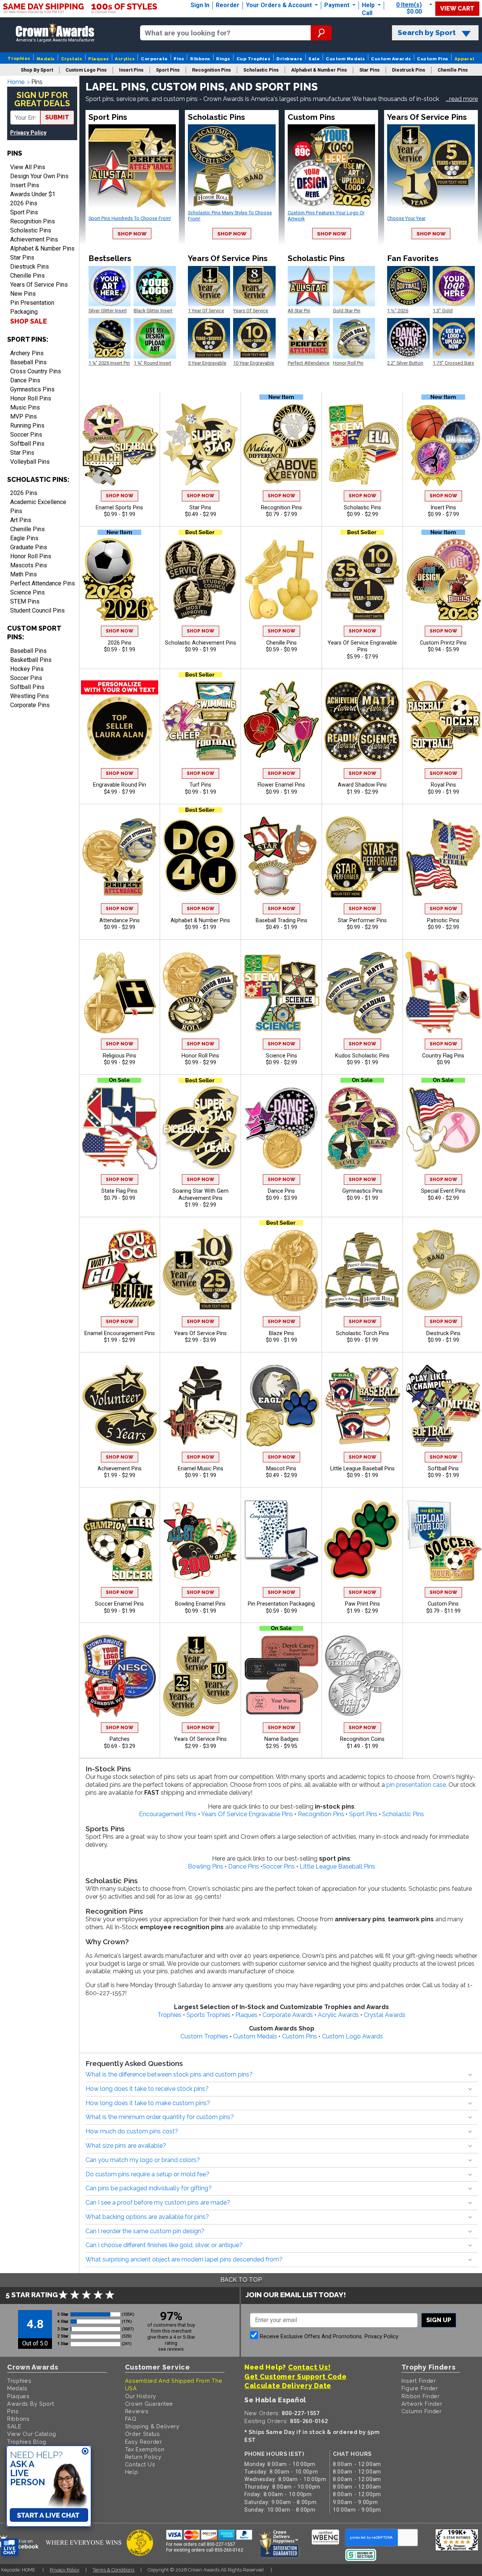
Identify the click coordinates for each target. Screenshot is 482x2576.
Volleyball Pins (30, 462)
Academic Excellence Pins (38, 506)
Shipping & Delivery (152, 2426)
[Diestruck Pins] (443, 1270)
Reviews (137, 2411)
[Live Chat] (10, 2548)
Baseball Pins (28, 362)
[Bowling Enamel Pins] (200, 1541)
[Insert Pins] (443, 444)
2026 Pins (24, 203)
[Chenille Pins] (281, 580)
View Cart (457, 8)
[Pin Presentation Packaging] (281, 1541)
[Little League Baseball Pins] (362, 1405)
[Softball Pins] (443, 1405)
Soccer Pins (26, 435)
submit (57, 117)
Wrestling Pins (30, 696)
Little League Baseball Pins (362, 1469)
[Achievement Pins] (119, 1405)
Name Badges (281, 1739)
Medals (46, 59)
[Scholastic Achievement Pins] (200, 580)
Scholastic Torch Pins (362, 1333)
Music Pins (25, 407)
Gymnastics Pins (32, 389)
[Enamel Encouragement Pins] (119, 1270)
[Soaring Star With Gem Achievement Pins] (200, 1128)
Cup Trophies (254, 59)
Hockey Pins (27, 669)
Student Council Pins (37, 610)
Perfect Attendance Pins (43, 583)
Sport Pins (24, 212)
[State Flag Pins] (119, 1128)
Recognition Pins (33, 221)
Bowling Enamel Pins (200, 1604)
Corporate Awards (288, 2015)
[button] (462, 99)
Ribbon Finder (421, 2396)
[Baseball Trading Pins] (281, 857)
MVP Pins (24, 416)
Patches (120, 1739)
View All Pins (28, 167)
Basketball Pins (31, 660)
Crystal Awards (385, 2015)
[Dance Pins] (281, 1128)
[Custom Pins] (443, 1541)
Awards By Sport (31, 2404)
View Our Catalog (32, 2434)
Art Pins (21, 520)
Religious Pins (120, 1056)
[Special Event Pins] (443, 1128)
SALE (14, 2426)
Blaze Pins (281, 1333)
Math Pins (24, 574)
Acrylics (125, 59)
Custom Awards (391, 59)
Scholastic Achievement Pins (201, 643)
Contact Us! (309, 2367)
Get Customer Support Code (296, 2377)
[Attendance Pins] (119, 857)
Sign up (439, 2320)
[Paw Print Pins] (362, 1541)
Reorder (228, 5)
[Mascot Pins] (281, 1405)
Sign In (200, 5)
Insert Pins (25, 185)
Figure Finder (420, 2388)
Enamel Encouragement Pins (120, 1333)
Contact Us (140, 2464)
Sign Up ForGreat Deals (42, 99)
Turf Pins (200, 785)
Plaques (98, 59)
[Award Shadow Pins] (362, 722)
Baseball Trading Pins (281, 921)
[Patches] (119, 1676)
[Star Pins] (200, 444)
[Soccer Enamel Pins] (119, 1541)
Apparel (464, 59)
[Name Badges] (281, 1676)
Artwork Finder (422, 2404)
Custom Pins (432, 59)
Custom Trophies (204, 2036)
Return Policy (143, 2457)
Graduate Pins (29, 547)
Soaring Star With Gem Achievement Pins (201, 1195)
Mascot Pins (281, 1469)
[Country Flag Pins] (443, 992)
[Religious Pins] (119, 992)
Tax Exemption (145, 2449)
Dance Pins (25, 380)
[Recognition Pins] (281, 444)
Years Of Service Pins (39, 285)
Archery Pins (27, 353)
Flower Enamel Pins (281, 785)
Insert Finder (419, 2381)
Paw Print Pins (362, 1604)
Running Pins (27, 426)
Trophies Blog (27, 2442)
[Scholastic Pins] (362, 444)
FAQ (131, 2419)
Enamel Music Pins (201, 1469)
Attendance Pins (120, 921)
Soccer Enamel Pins (119, 1604)
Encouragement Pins (168, 1814)
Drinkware (289, 59)
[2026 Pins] (119, 580)
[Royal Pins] (443, 722)
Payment (338, 5)
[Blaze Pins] (281, 1270)
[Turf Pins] (200, 722)
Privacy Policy (28, 133)
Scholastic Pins (31, 230)
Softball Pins (27, 444)
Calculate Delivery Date (288, 2386)
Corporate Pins (30, 705)
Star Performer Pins (362, 921)
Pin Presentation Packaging (32, 307)
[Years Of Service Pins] (200, 1270)
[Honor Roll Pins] (200, 992)
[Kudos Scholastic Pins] (362, 992)
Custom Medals (345, 59)
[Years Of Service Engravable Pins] (362, 580)
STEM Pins (25, 601)
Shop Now (132, 234)
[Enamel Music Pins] (200, 1405)
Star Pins (22, 257)
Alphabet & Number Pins (42, 248)
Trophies (19, 58)
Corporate (154, 59)
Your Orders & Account (280, 5)
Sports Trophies (208, 2015)
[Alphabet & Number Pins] (200, 857)
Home (16, 82)
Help (368, 5)
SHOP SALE (29, 321)
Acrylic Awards (338, 2015)
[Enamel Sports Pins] (119, 444)
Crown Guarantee (149, 2404)
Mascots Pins (29, 565)
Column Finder (422, 2411)
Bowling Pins (206, 1866)
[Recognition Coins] (362, 1676)
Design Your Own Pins (39, 176)
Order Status (143, 2434)
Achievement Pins (34, 239)
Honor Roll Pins (31, 398)
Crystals (72, 59)
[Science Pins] (281, 992)
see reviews (171, 2349)
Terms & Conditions (114, 2570)
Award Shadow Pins (362, 785)
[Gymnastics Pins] (362, 1128)
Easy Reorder (144, 2442)
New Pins (23, 294)
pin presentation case (416, 1785)
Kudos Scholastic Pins (362, 1056)
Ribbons (200, 59)
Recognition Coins (362, 1739)
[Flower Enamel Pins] (281, 722)
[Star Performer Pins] (362, 857)
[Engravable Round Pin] (119, 722)
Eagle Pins (24, 538)
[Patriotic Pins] (443, 857)
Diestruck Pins (30, 267)
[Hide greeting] (85, 2452)
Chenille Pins (27, 276)
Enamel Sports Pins (119, 508)
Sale (314, 59)
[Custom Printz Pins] (443, 580)
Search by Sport (427, 33)
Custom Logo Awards (352, 2036)
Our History (141, 2396)
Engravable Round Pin (120, 785)
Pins (179, 59)
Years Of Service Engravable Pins (362, 646)
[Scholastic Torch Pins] (362, 1270)
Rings (223, 59)
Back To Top (241, 2280)
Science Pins (27, 592)
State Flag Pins (119, 1191)
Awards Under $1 (33, 194)
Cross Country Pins (36, 371)
